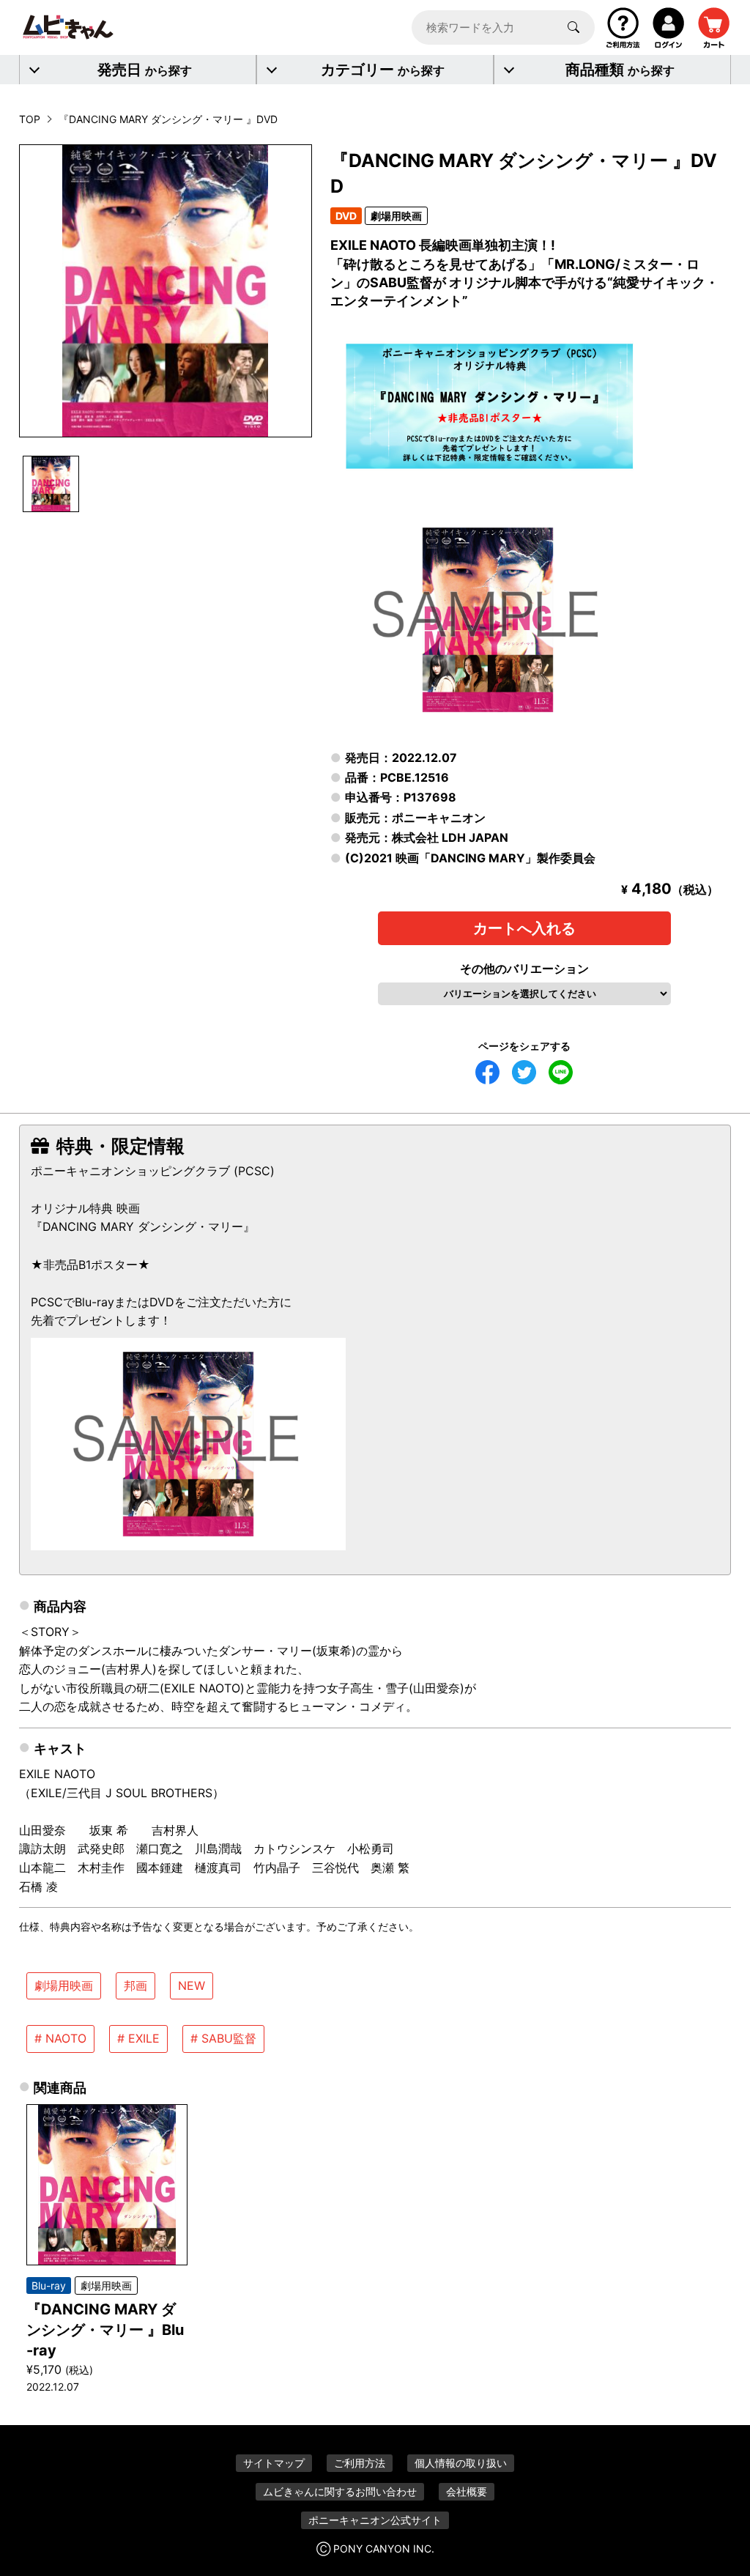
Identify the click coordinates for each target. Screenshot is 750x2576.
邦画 (135, 1985)
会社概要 (467, 2491)
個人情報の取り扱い (461, 2463)
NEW (192, 1985)
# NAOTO (60, 2038)
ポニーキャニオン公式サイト (375, 2520)
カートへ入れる (524, 928)
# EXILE (138, 2038)
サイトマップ (274, 2463)
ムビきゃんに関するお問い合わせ (340, 2491)
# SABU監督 (223, 2038)
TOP (30, 119)
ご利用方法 (360, 2463)
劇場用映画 (64, 1985)
